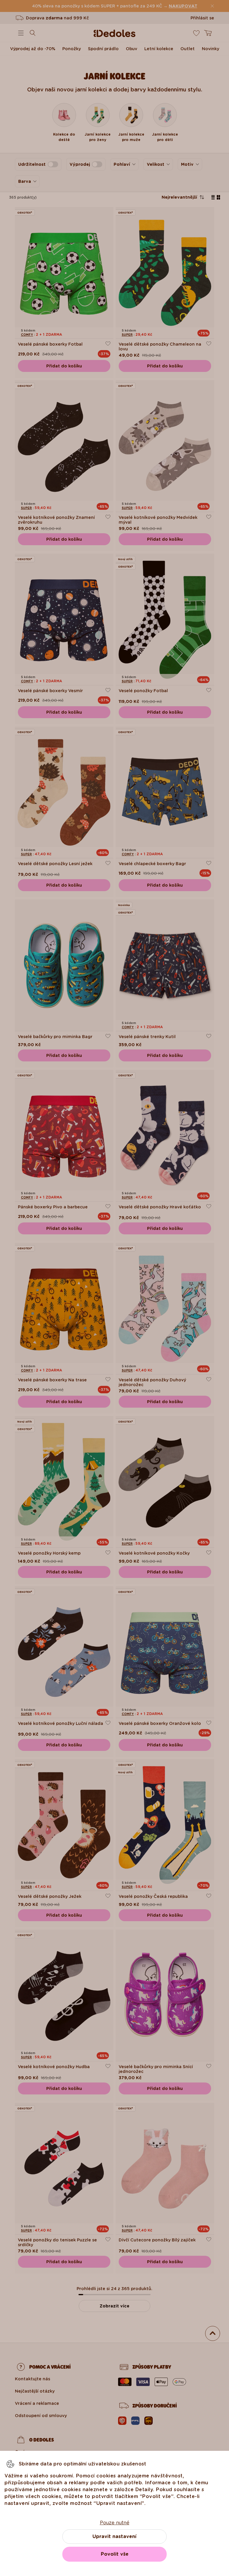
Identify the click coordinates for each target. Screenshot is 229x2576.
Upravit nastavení (114, 2536)
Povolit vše (115, 2554)
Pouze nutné (115, 2523)
